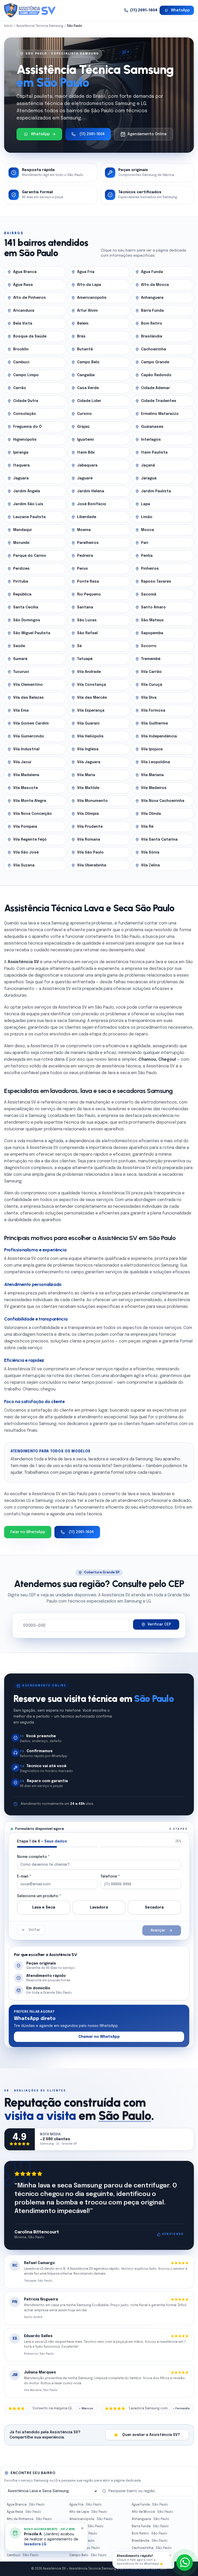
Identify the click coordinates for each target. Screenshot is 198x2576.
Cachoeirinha (152, 2548)
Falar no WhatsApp (28, 1532)
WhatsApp (180, 10)
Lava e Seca (44, 1907)
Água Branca (26, 2505)
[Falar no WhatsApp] (185, 2563)
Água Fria (86, 2505)
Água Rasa (24, 2512)
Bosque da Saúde (30, 2541)
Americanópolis (91, 2519)
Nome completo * (33, 1857)
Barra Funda (150, 2526)
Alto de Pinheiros (29, 2519)
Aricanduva (25, 2526)
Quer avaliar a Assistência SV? (151, 2435)
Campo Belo (88, 2555)
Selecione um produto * (39, 1896)
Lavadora (99, 1907)
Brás (82, 2541)
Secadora (154, 1907)
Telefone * (110, 1877)
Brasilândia (150, 2541)
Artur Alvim (86, 2526)
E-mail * (24, 1877)
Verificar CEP (159, 1624)
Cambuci (23, 2555)
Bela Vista (23, 2534)
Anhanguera (151, 2519)
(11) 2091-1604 (144, 10)
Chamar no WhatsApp (99, 2037)
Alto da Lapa (88, 2512)
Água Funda (150, 2505)
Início (9, 26)
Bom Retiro (150, 2534)
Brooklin (22, 2548)
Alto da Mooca (152, 2512)
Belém (83, 2534)
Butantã (85, 2548)
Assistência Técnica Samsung (40, 26)
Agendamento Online (147, 134)
